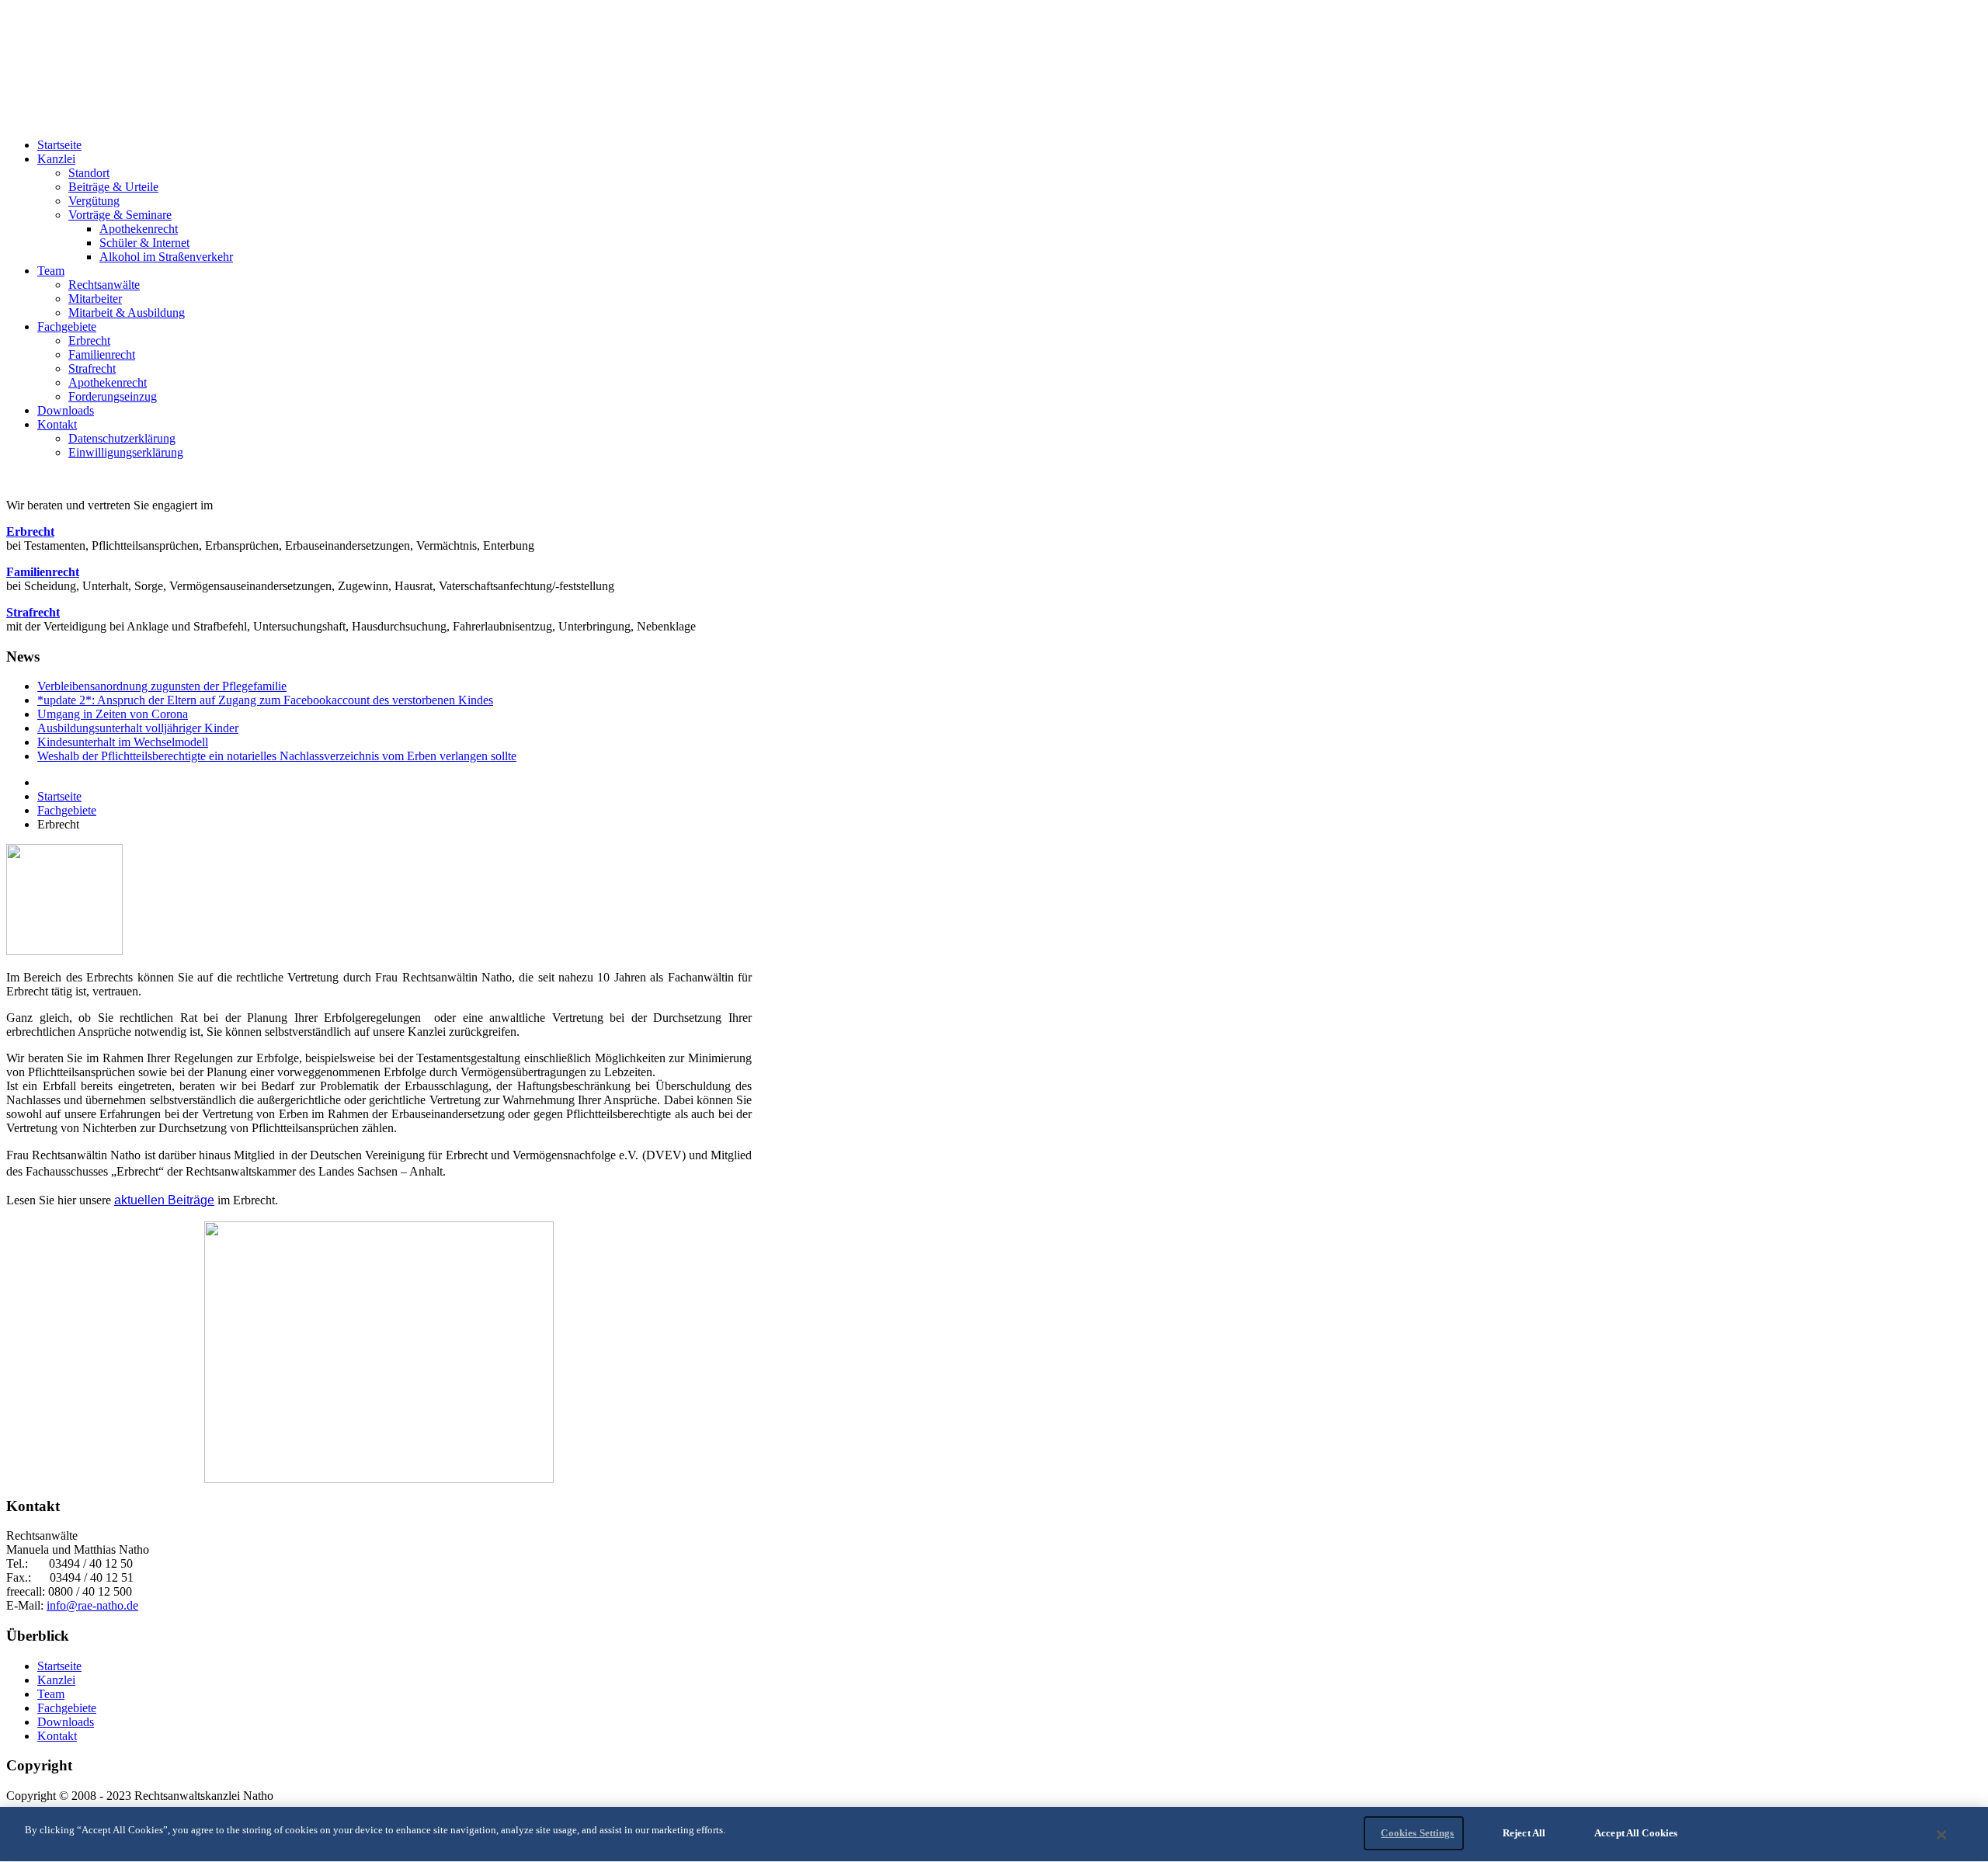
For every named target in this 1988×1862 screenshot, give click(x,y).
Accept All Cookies (1636, 1833)
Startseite (59, 796)
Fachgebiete (67, 810)
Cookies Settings (1417, 1833)
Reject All (1524, 1833)
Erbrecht (30, 532)
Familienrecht (43, 572)
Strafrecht (33, 612)
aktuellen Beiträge (164, 1200)
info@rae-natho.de (92, 1605)
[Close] (1942, 1835)
